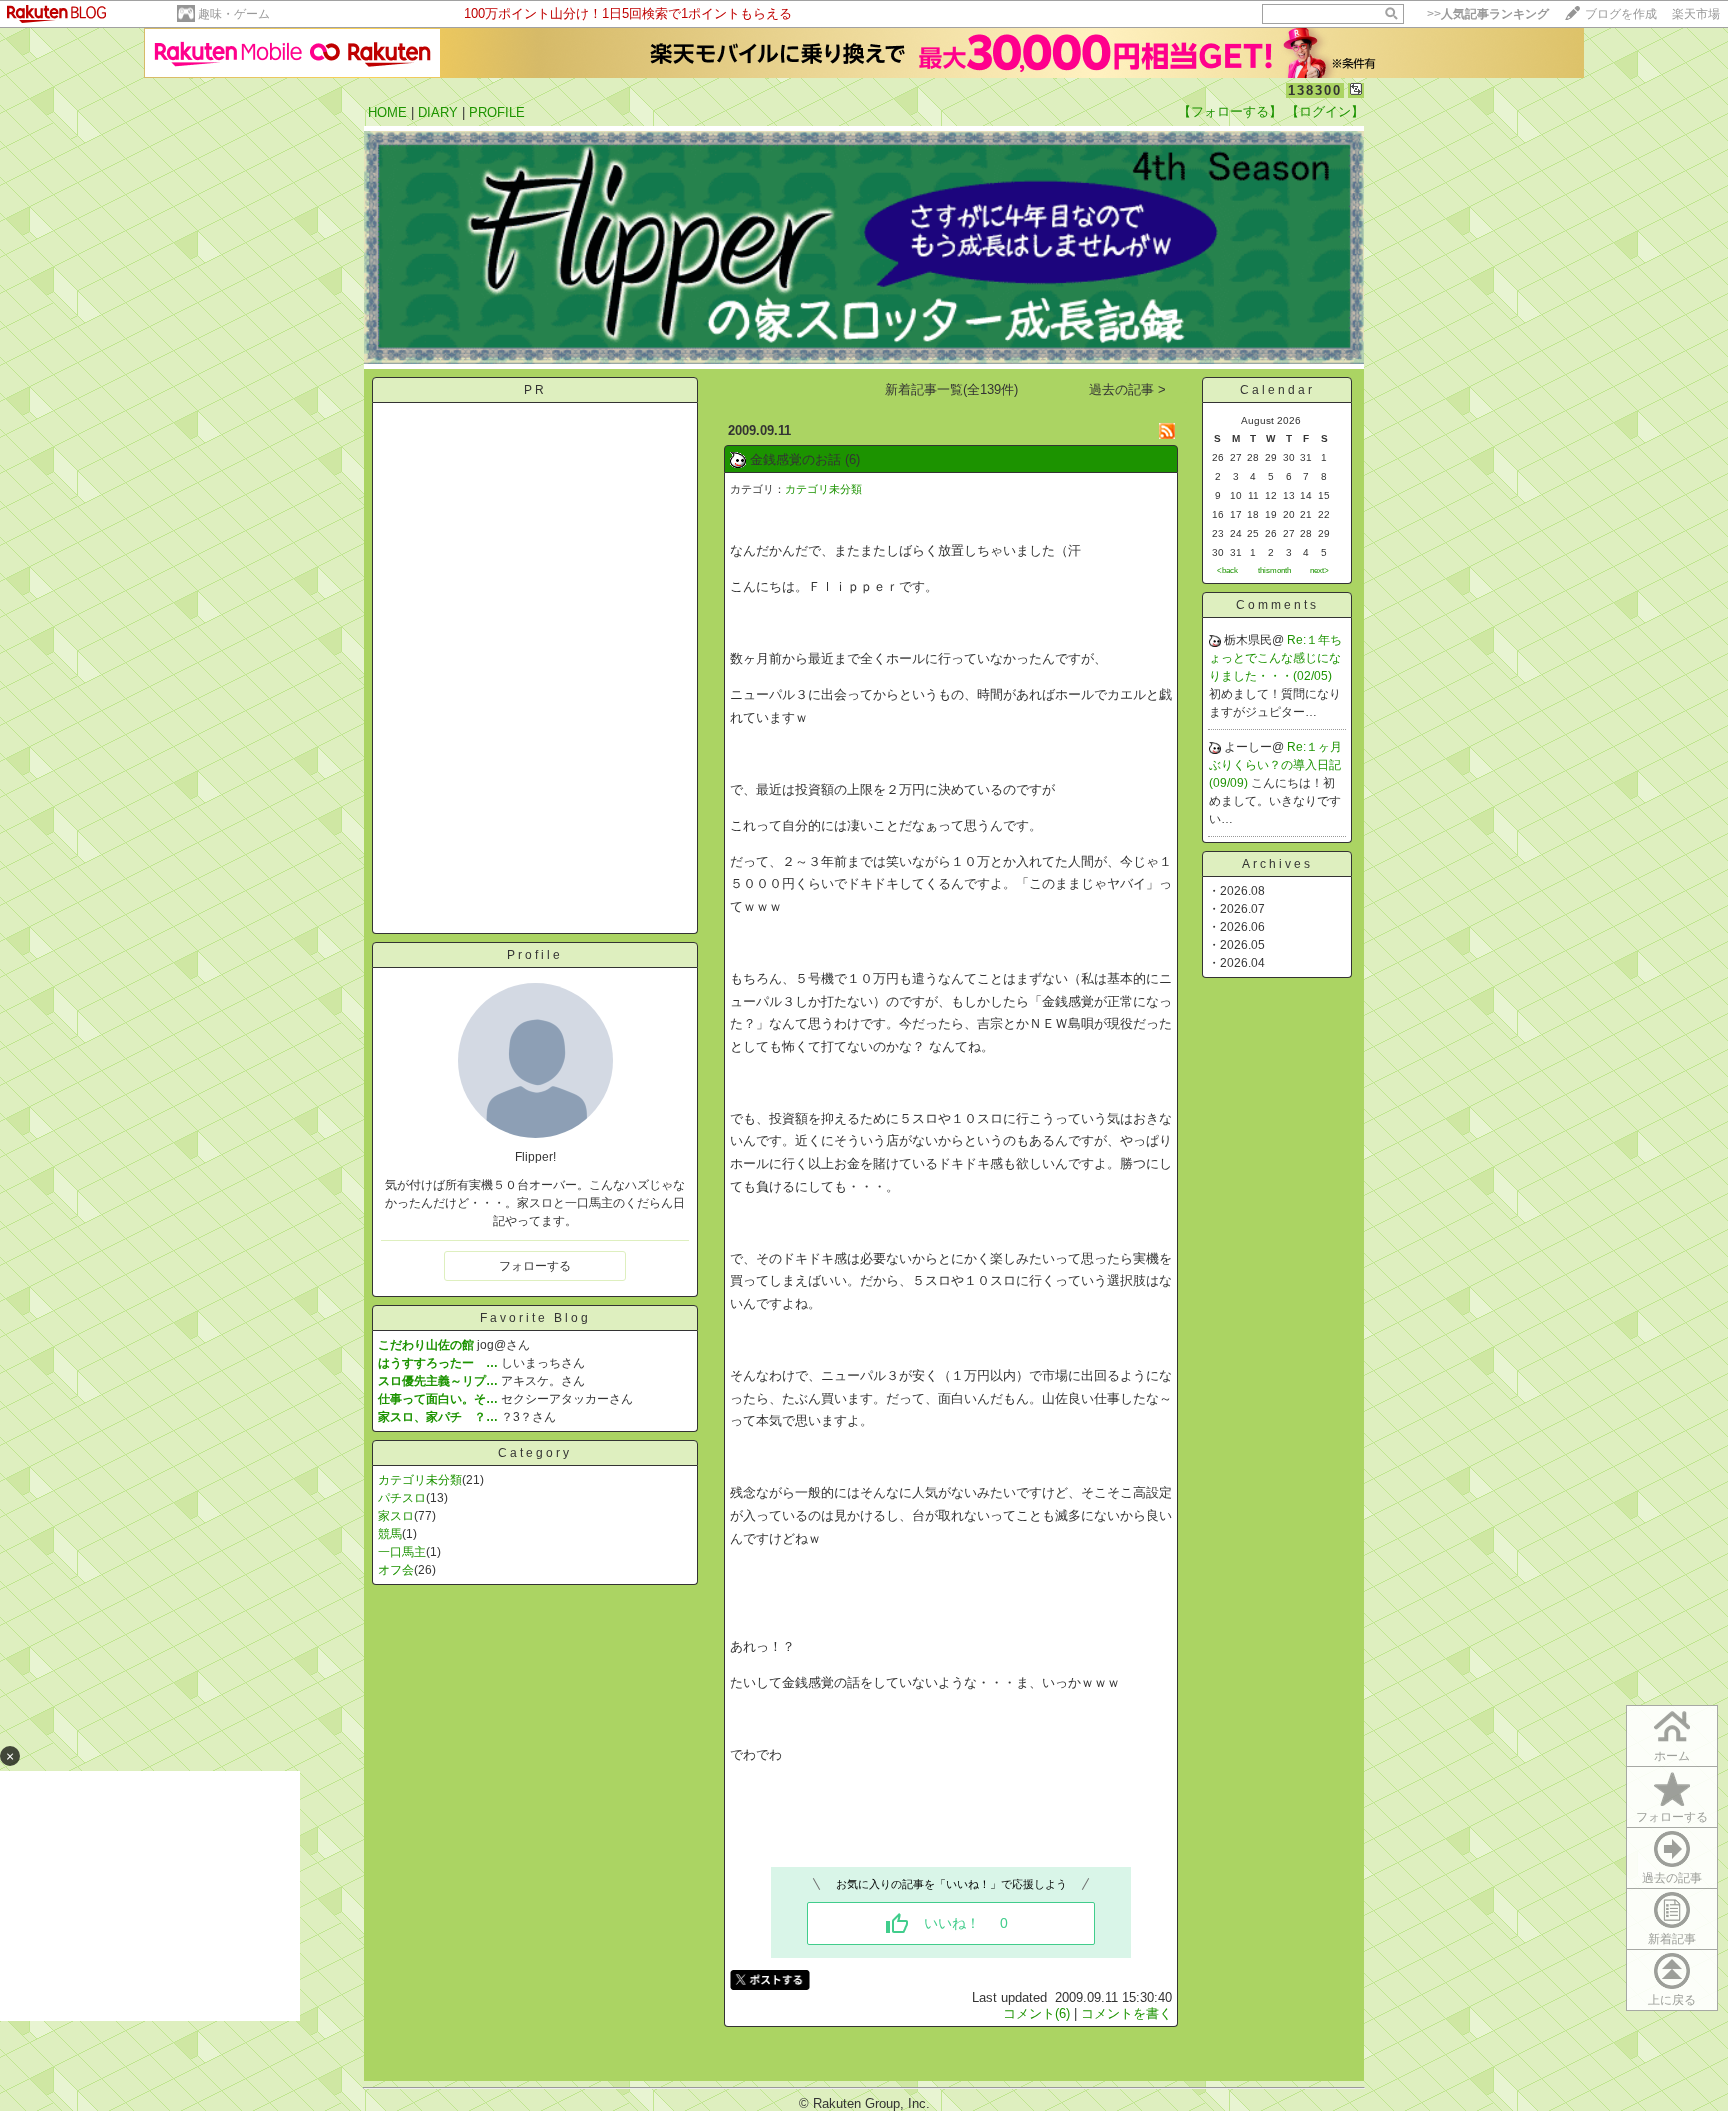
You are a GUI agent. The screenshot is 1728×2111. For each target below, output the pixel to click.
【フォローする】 (1230, 111)
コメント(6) (1036, 2013)
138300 (1315, 90)
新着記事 (1672, 1939)
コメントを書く (1126, 2013)
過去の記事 (1672, 1878)
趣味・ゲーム (234, 14)
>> (1488, 14)
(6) (852, 459)
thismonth (1274, 570)
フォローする (1672, 1817)
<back (1227, 570)
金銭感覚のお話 (795, 459)
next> (1319, 570)
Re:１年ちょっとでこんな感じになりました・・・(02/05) (1275, 658)
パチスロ (402, 1498)
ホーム (1672, 1756)
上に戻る (1672, 2000)
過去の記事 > (1127, 389)
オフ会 (396, 1570)
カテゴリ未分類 (420, 1480)
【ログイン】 (1325, 111)
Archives (1277, 864)
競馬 (390, 1534)
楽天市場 (1696, 14)
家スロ (396, 1516)
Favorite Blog (535, 1318)
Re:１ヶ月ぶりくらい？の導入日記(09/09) (1275, 765)
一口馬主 (402, 1552)
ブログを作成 (1621, 14)
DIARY (438, 112)
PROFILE (497, 112)
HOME (387, 112)
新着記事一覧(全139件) (951, 389)
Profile (535, 955)
